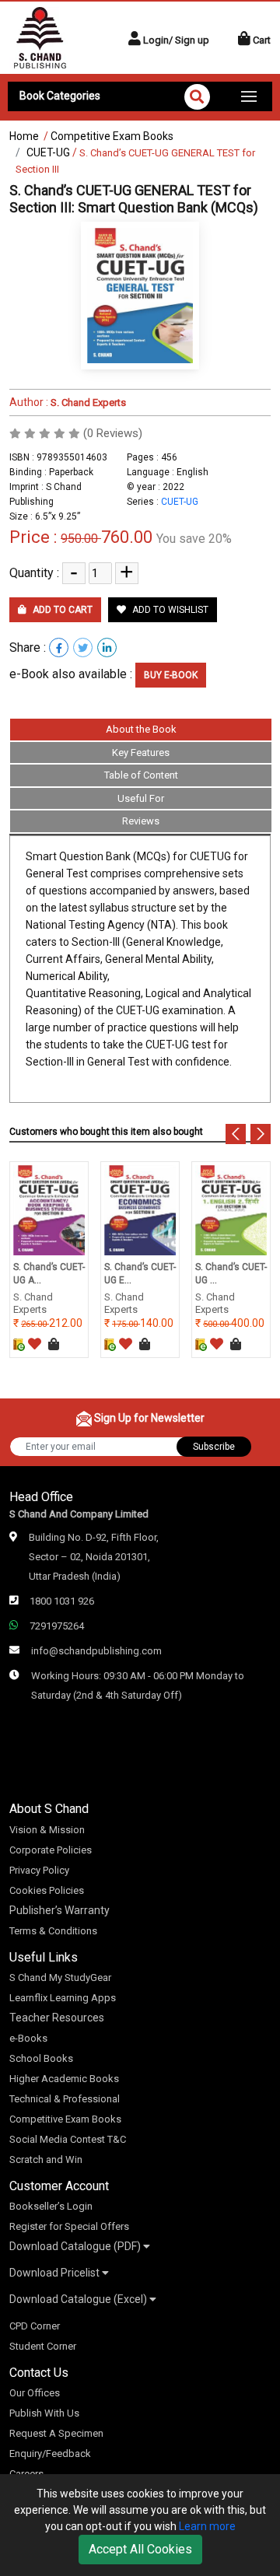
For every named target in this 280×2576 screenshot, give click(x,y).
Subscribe (214, 1447)
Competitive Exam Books (112, 136)
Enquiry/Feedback (50, 2453)
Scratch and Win (46, 2159)
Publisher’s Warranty (59, 1910)
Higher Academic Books (64, 2079)
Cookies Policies (47, 1890)
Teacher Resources (57, 2018)
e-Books (28, 2038)
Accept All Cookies (140, 2549)
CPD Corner (35, 2326)
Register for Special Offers (69, 2226)
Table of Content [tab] (141, 775)
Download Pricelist (56, 2273)
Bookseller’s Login (51, 2206)
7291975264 (57, 1626)
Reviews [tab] (141, 821)
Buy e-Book (171, 675)
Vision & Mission (47, 1830)
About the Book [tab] (141, 729)
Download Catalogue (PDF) (76, 2246)
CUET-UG (48, 152)
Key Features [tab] (141, 752)
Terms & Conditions (53, 1931)
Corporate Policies (51, 1850)
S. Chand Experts (87, 402)
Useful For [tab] (141, 798)
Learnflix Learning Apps (63, 1998)
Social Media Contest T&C (68, 2139)
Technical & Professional (65, 2099)
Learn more (207, 2526)
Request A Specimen (56, 2433)
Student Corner (43, 2346)
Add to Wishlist (169, 610)
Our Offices (35, 2393)
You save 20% (194, 539)
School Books (41, 2058)
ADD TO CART (61, 610)
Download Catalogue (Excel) (79, 2299)
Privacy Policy (39, 1870)
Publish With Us (44, 2413)
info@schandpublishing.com (96, 1651)
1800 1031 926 (62, 1601)
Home (24, 136)
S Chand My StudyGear (60, 1977)
